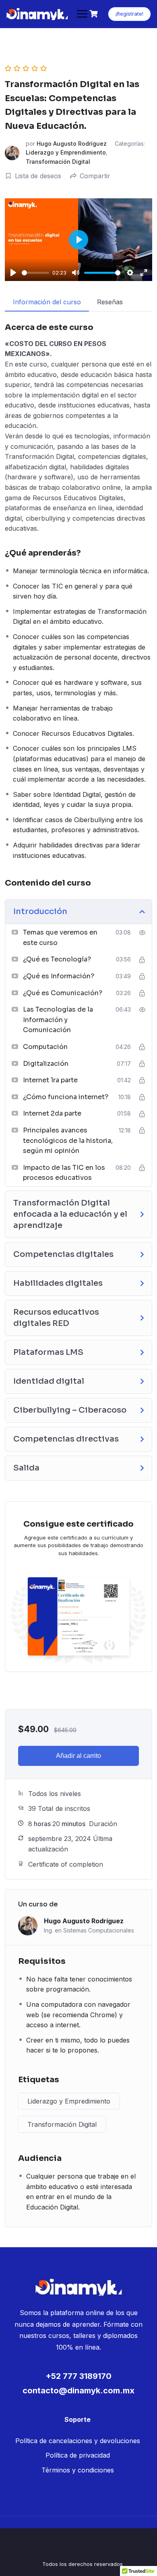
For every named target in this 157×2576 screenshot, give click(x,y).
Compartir (95, 176)
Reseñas (110, 302)
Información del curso (47, 302)
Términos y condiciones (78, 2470)
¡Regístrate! (129, 14)
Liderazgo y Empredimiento (69, 2101)
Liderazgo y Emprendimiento (66, 152)
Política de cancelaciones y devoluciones (78, 2441)
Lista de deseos (38, 176)
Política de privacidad (78, 2455)
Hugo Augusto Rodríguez (72, 144)
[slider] (35, 273)
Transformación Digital (58, 162)
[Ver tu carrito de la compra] (95, 14)
